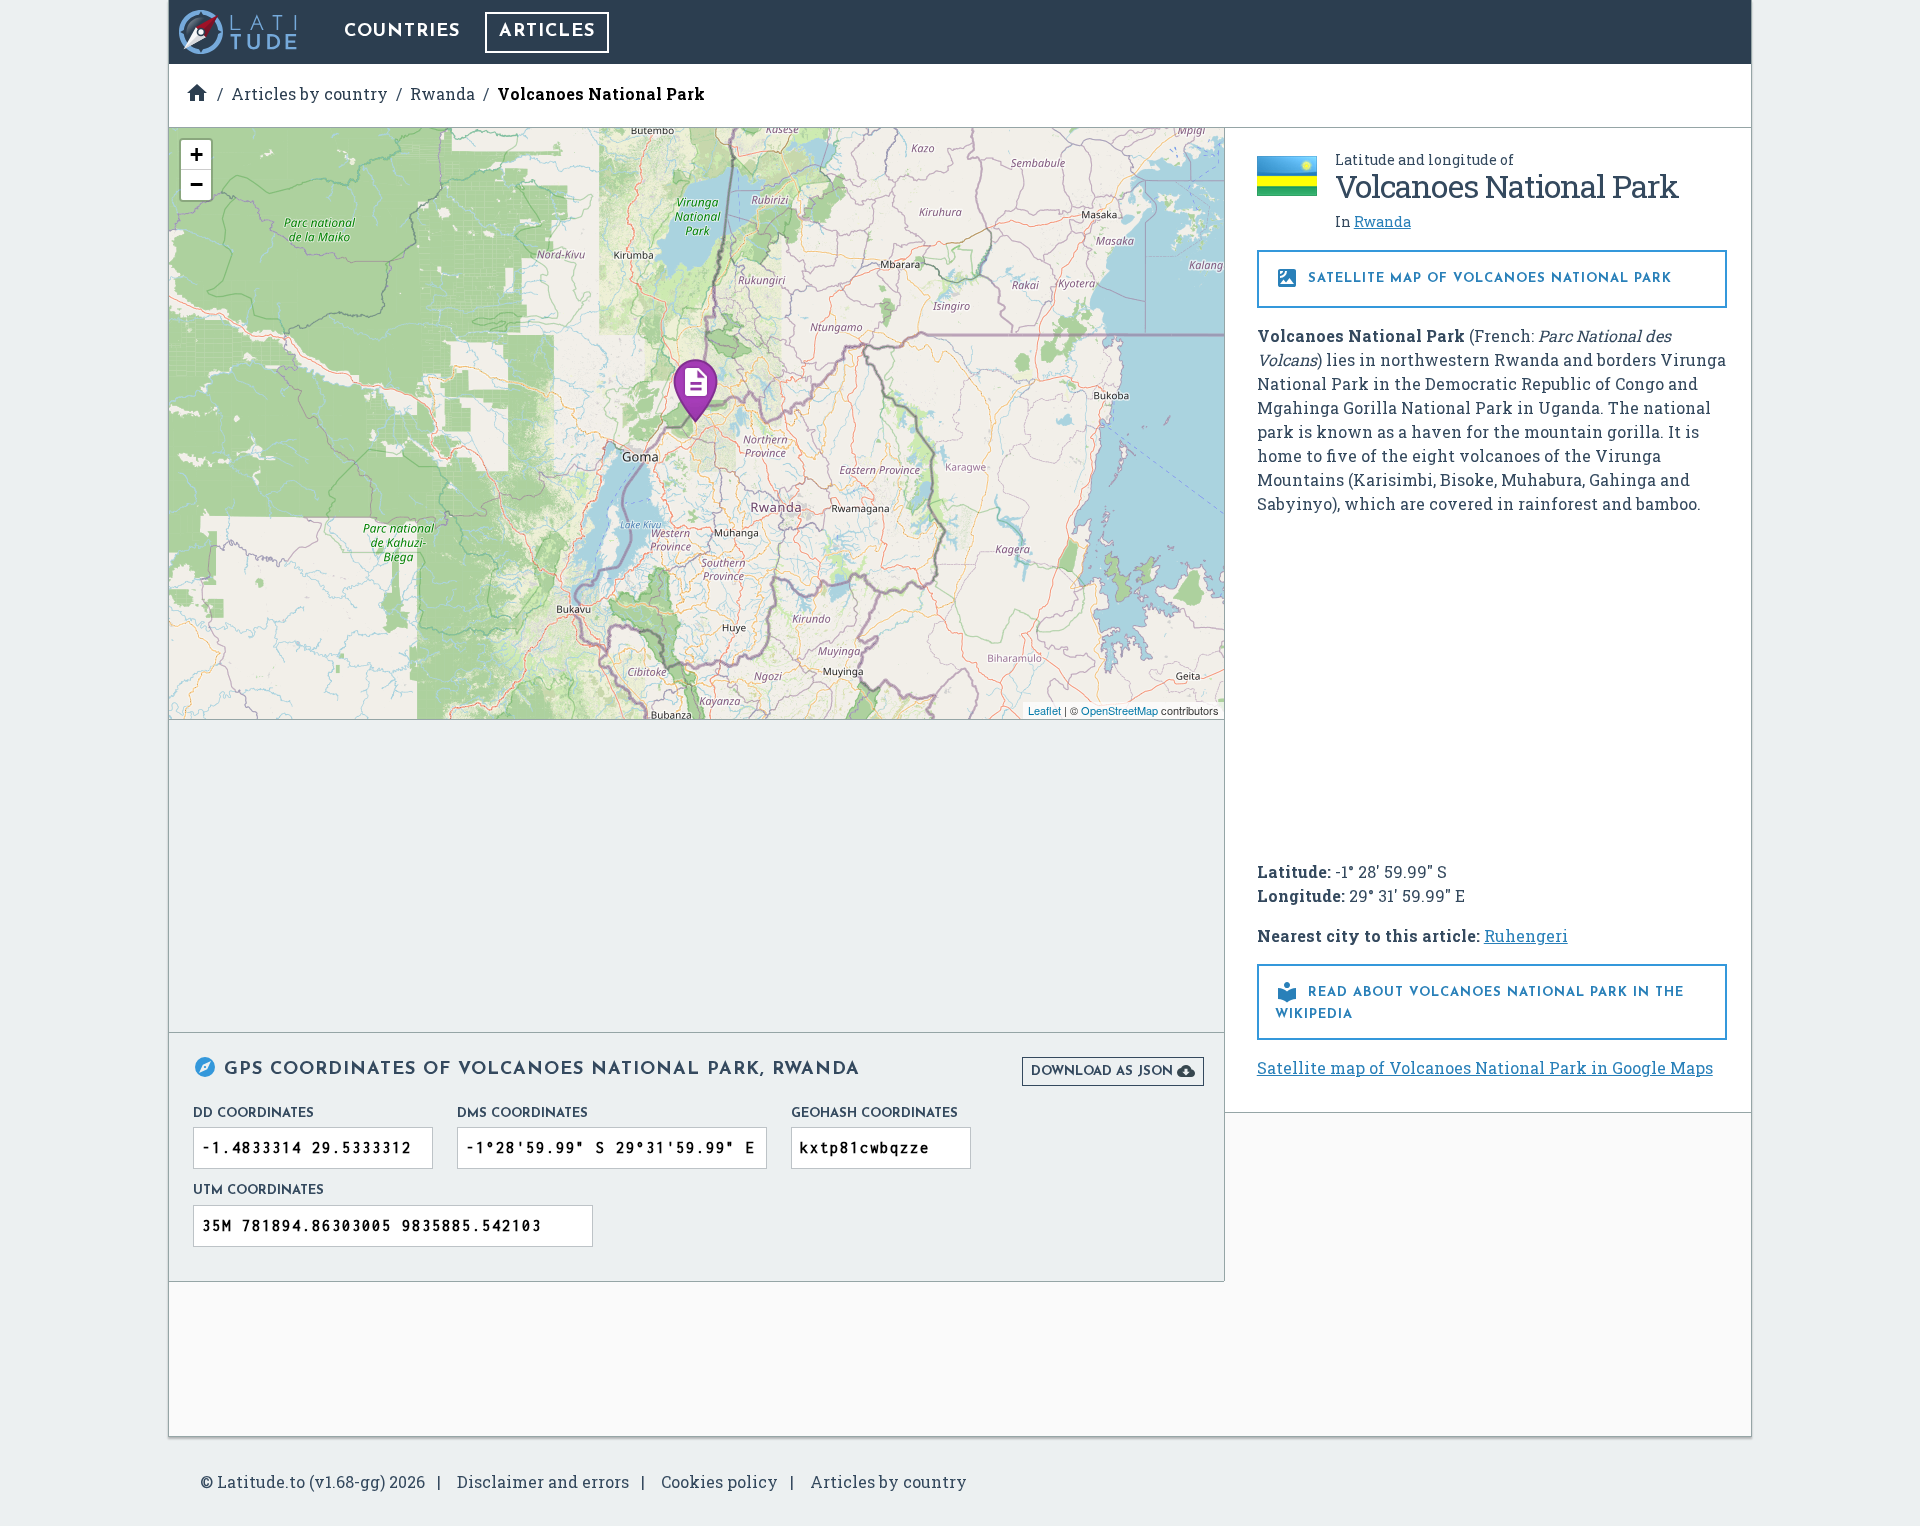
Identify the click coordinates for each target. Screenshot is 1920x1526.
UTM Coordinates (258, 1190)
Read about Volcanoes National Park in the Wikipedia (1479, 1000)
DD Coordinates (253, 1113)
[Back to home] (239, 32)
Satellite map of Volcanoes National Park (1473, 278)
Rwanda (1382, 221)
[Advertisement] (1492, 680)
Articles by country (888, 1481)
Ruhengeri (1526, 935)
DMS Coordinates (522, 1113)
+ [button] (196, 154)
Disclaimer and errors (543, 1481)
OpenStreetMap (1119, 710)
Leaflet (1044, 710)
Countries (402, 32)
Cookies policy (719, 1481)
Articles (547, 32)
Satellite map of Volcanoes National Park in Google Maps (1485, 1067)
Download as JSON (1113, 1071)
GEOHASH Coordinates (874, 1113)
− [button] (196, 184)
